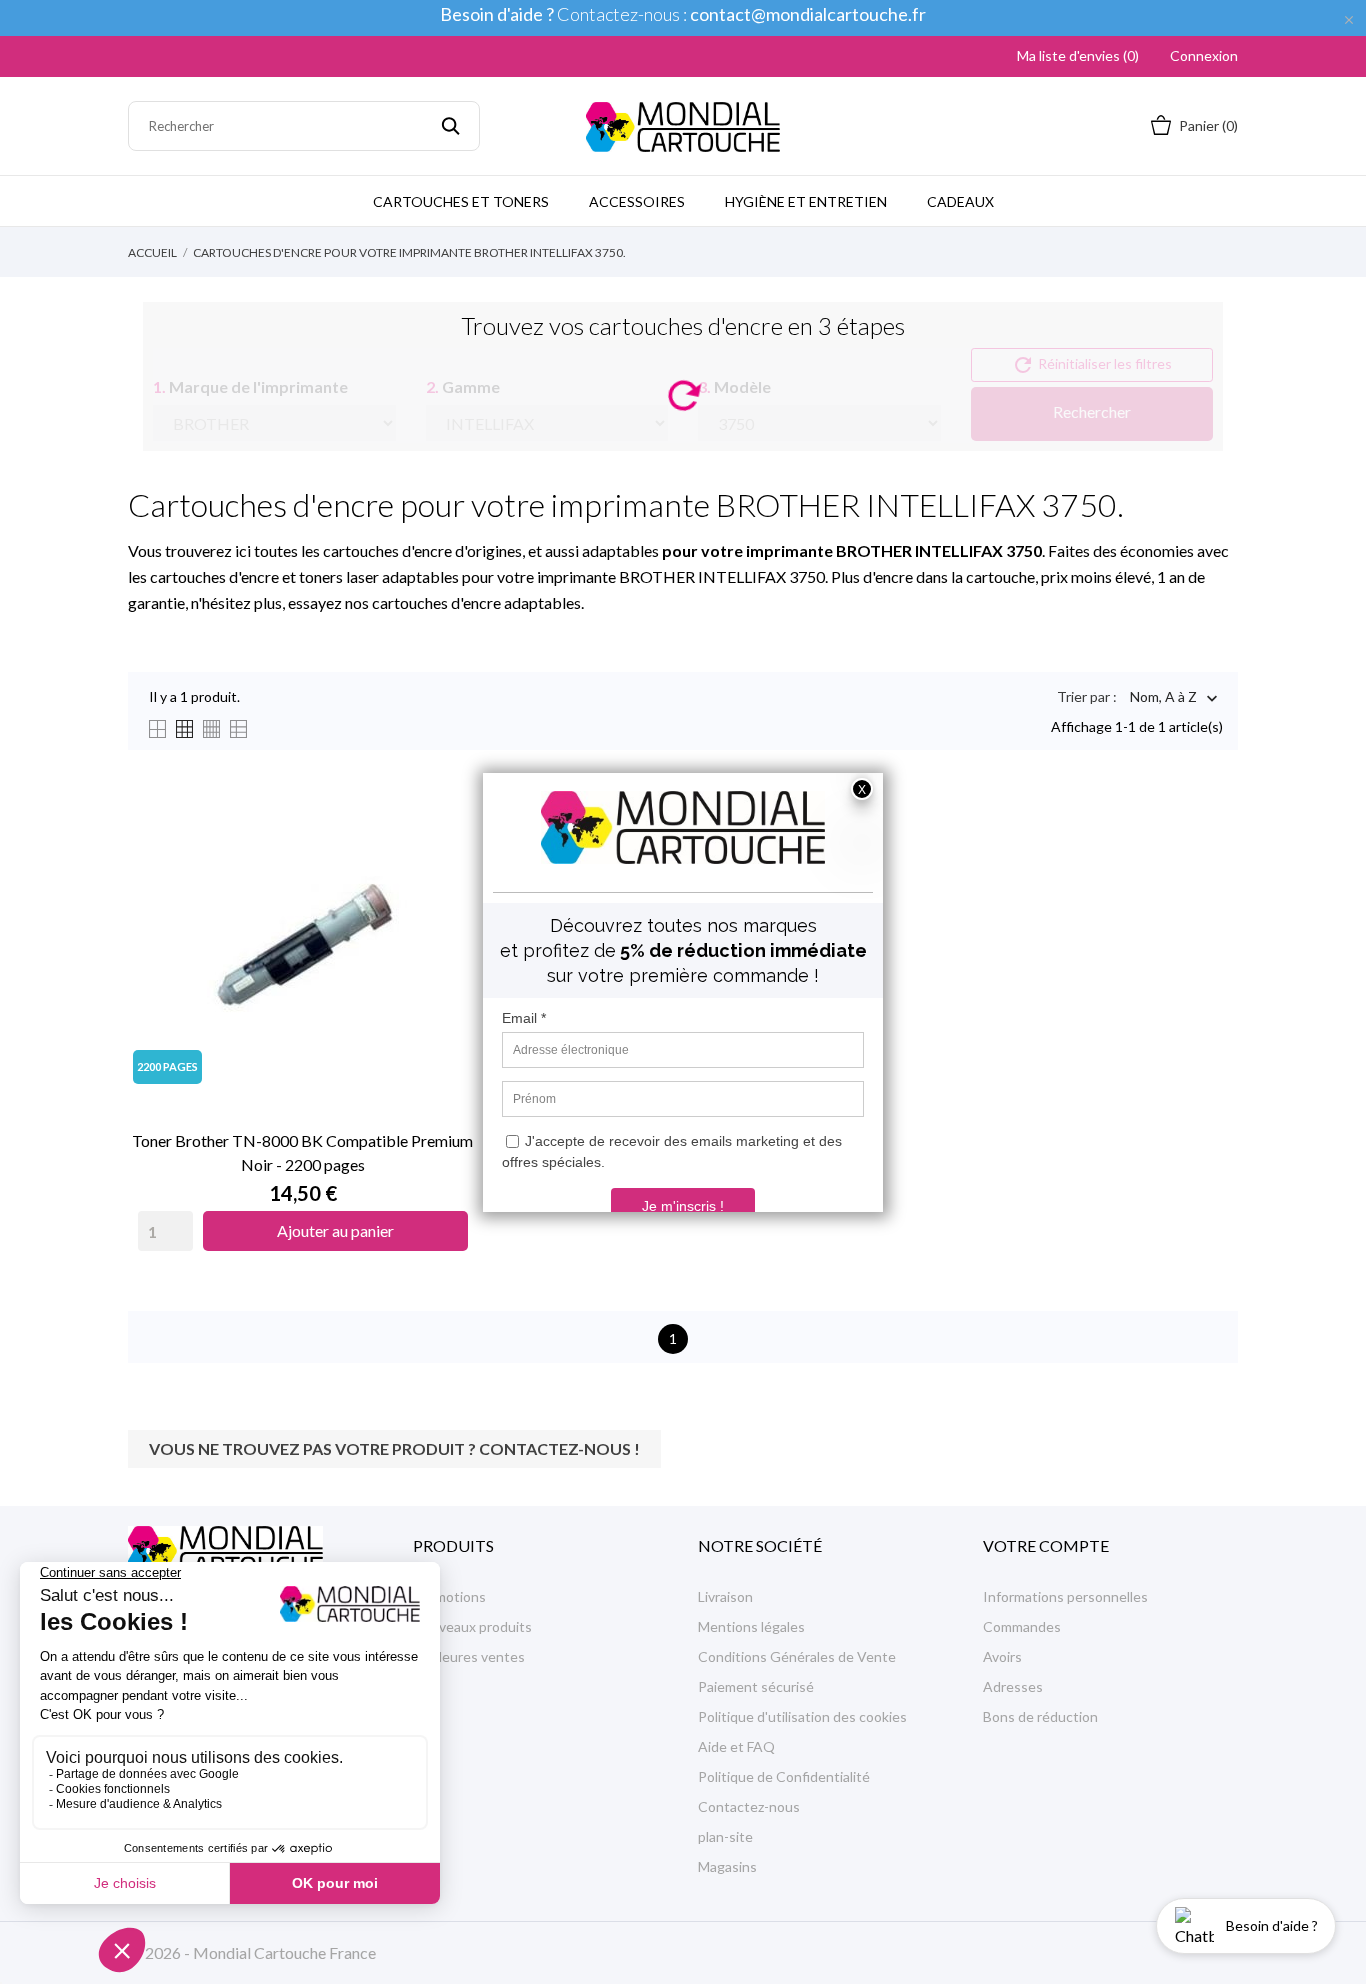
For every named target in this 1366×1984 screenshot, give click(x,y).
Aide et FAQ (736, 1746)
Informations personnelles (1065, 1596)
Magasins (727, 1866)
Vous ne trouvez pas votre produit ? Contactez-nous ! (394, 1448)
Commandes (1022, 1626)
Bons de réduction (1040, 1716)
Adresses (1013, 1686)
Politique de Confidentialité (784, 1776)
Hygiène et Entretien (806, 201)
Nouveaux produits (472, 1626)
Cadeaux (960, 201)
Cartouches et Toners (461, 201)
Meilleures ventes (469, 1656)
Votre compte (1046, 1545)
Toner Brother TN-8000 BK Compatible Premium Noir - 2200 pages (302, 1152)
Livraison (725, 1596)
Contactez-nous (749, 1806)
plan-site (725, 1836)
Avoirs (1002, 1656)
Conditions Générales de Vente (797, 1656)
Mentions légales (751, 1626)
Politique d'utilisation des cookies (802, 1716)
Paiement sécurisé (756, 1686)
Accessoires (637, 201)
